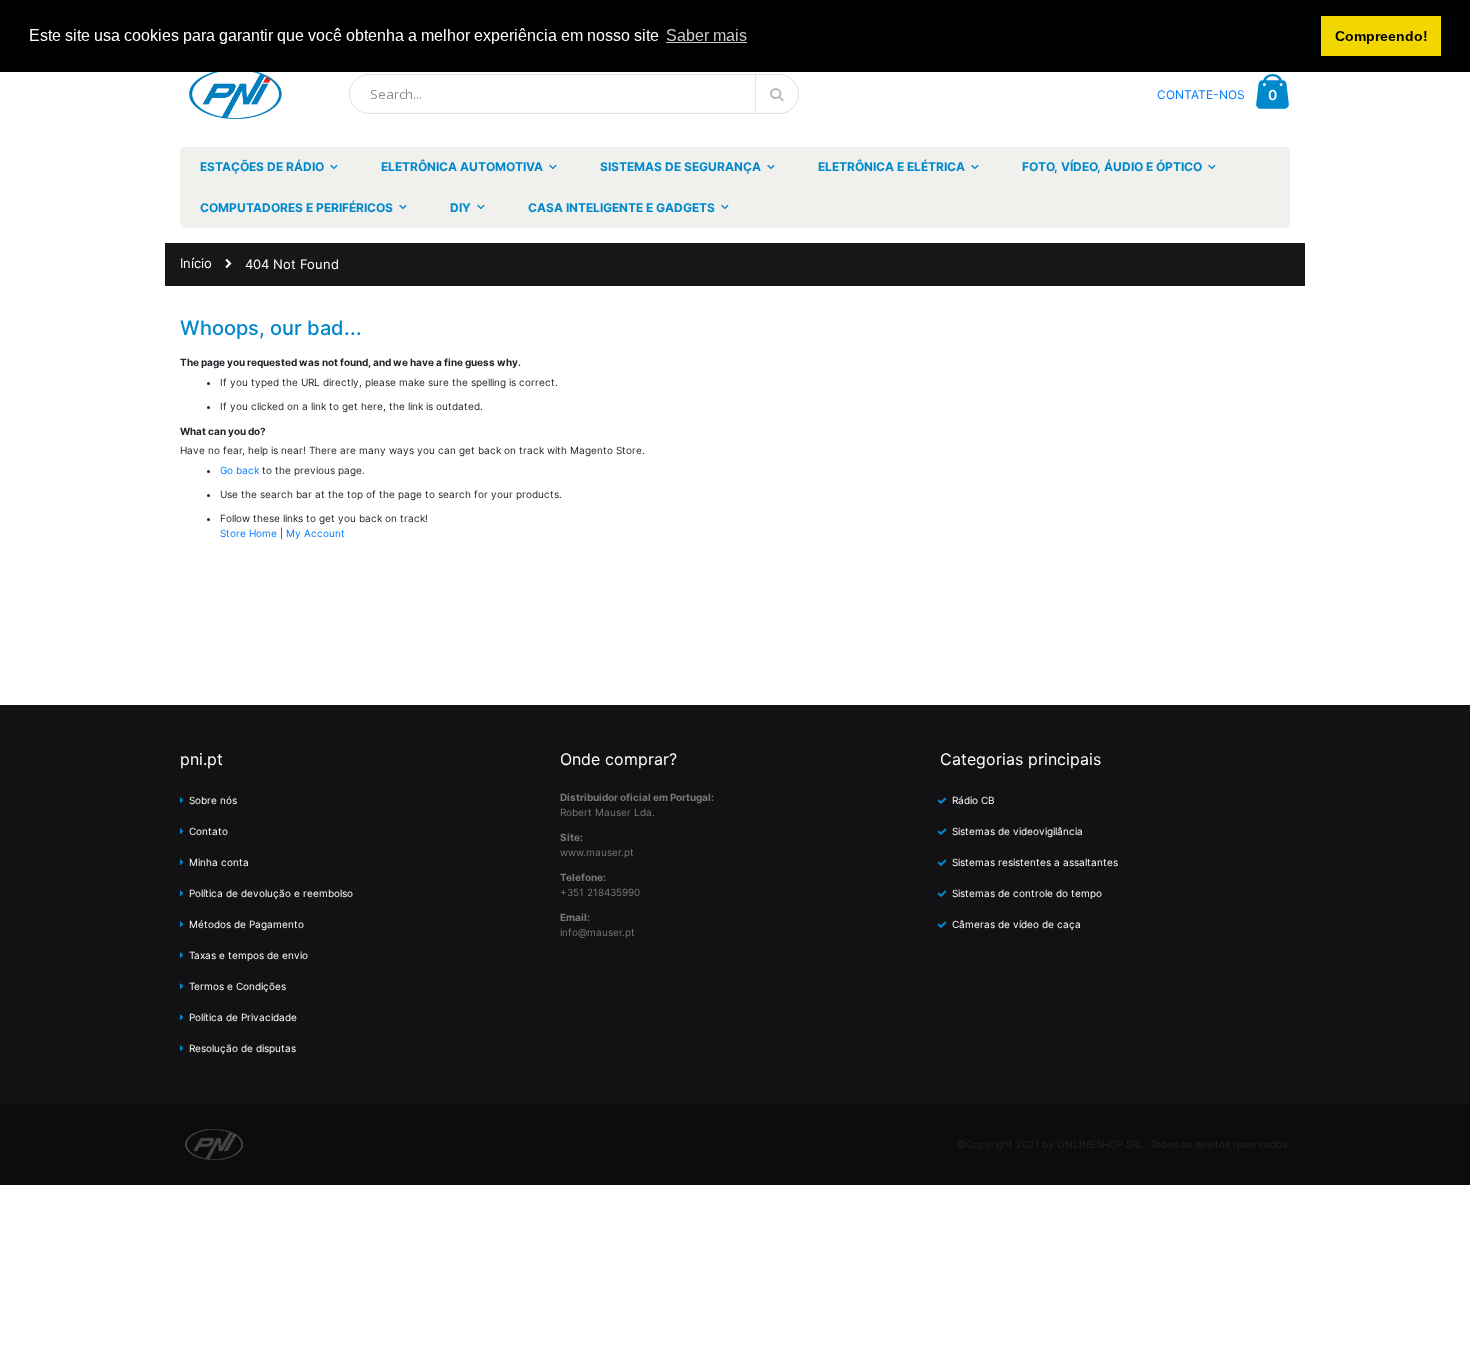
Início (196, 263)
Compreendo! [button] (1381, 36)
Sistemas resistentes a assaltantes (1035, 862)
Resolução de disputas (242, 1048)
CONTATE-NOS (1201, 94)
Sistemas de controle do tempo (1027, 893)
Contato (208, 831)
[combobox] (574, 94)
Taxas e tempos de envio (248, 955)
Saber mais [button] (706, 35)
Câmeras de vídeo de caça (1016, 924)
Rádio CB (973, 800)
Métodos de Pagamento (246, 924)
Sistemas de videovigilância (1017, 831)
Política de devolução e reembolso (271, 893)
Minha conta (219, 862)
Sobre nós (213, 800)
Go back (239, 470)
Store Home (248, 533)
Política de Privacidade (243, 1017)
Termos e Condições (237, 986)
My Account (315, 533)
